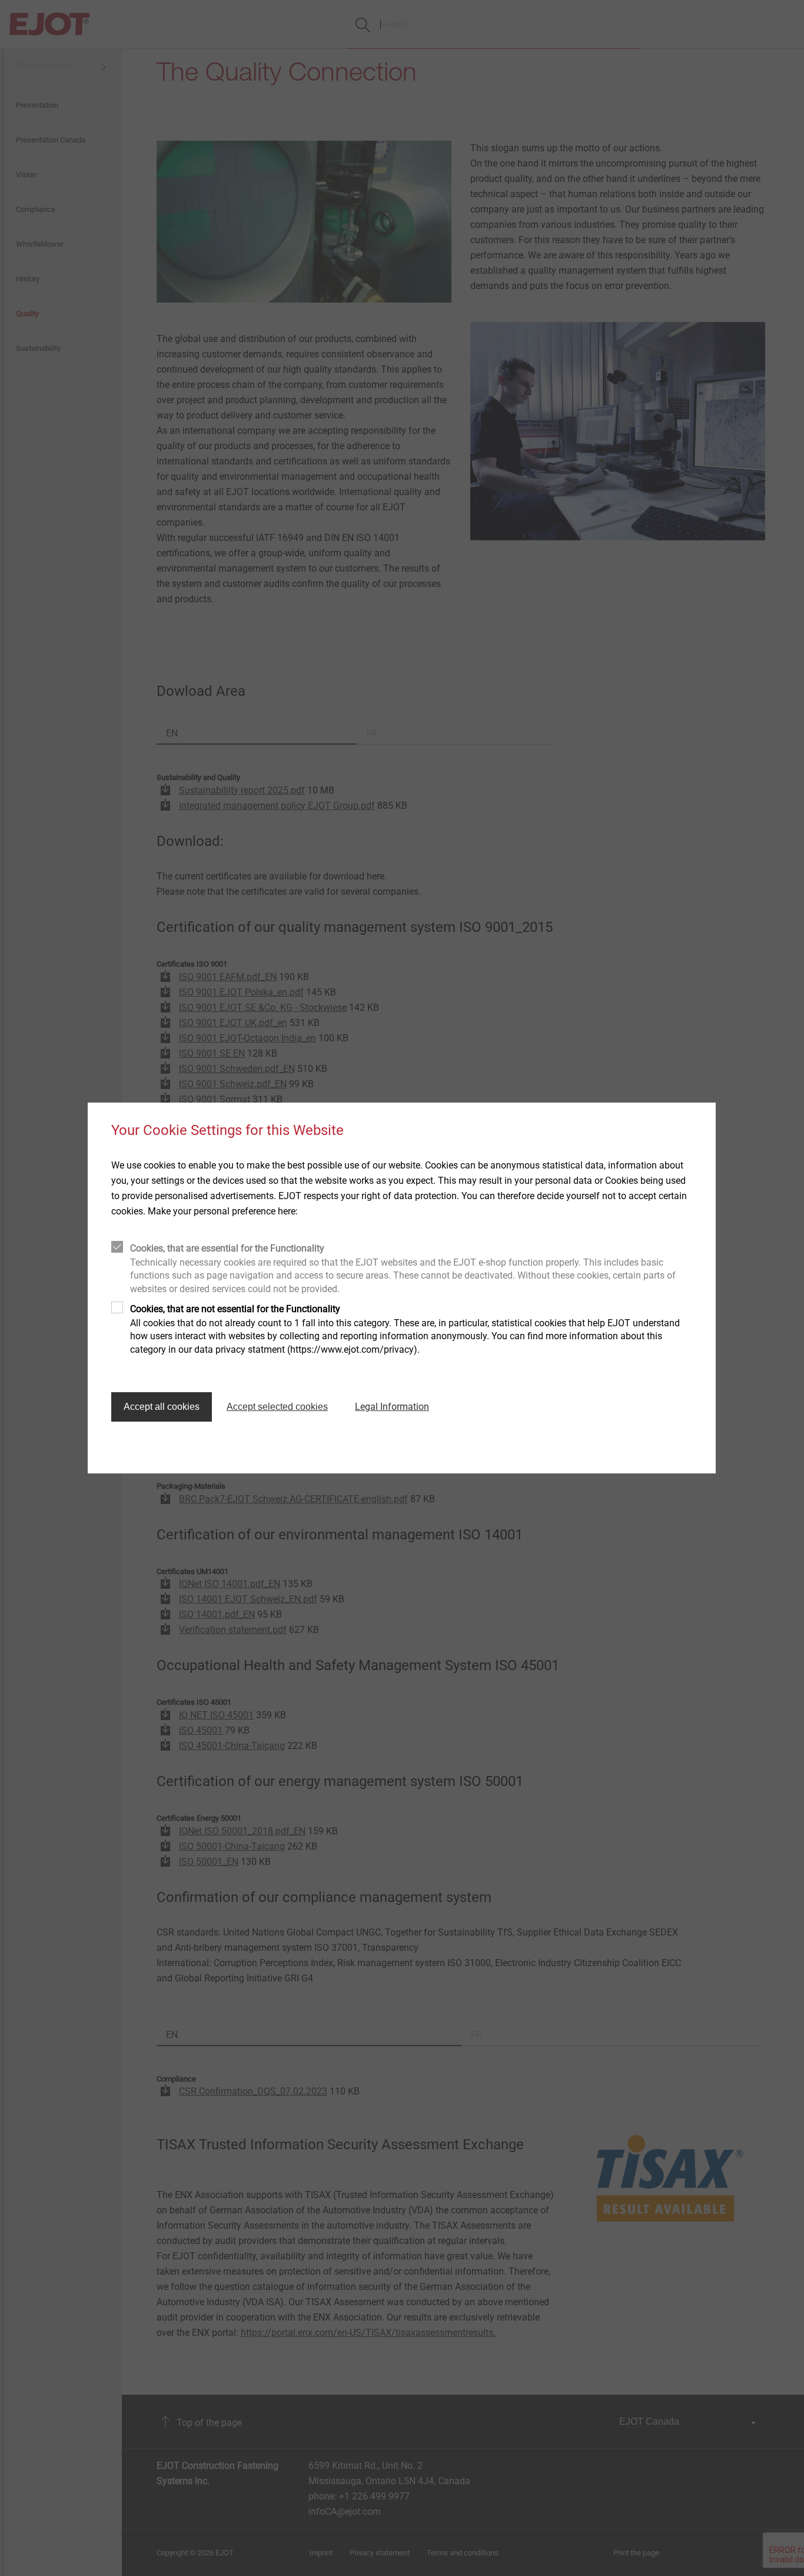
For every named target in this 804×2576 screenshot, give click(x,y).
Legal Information (392, 1407)
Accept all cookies (162, 1407)
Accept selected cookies (277, 1407)
